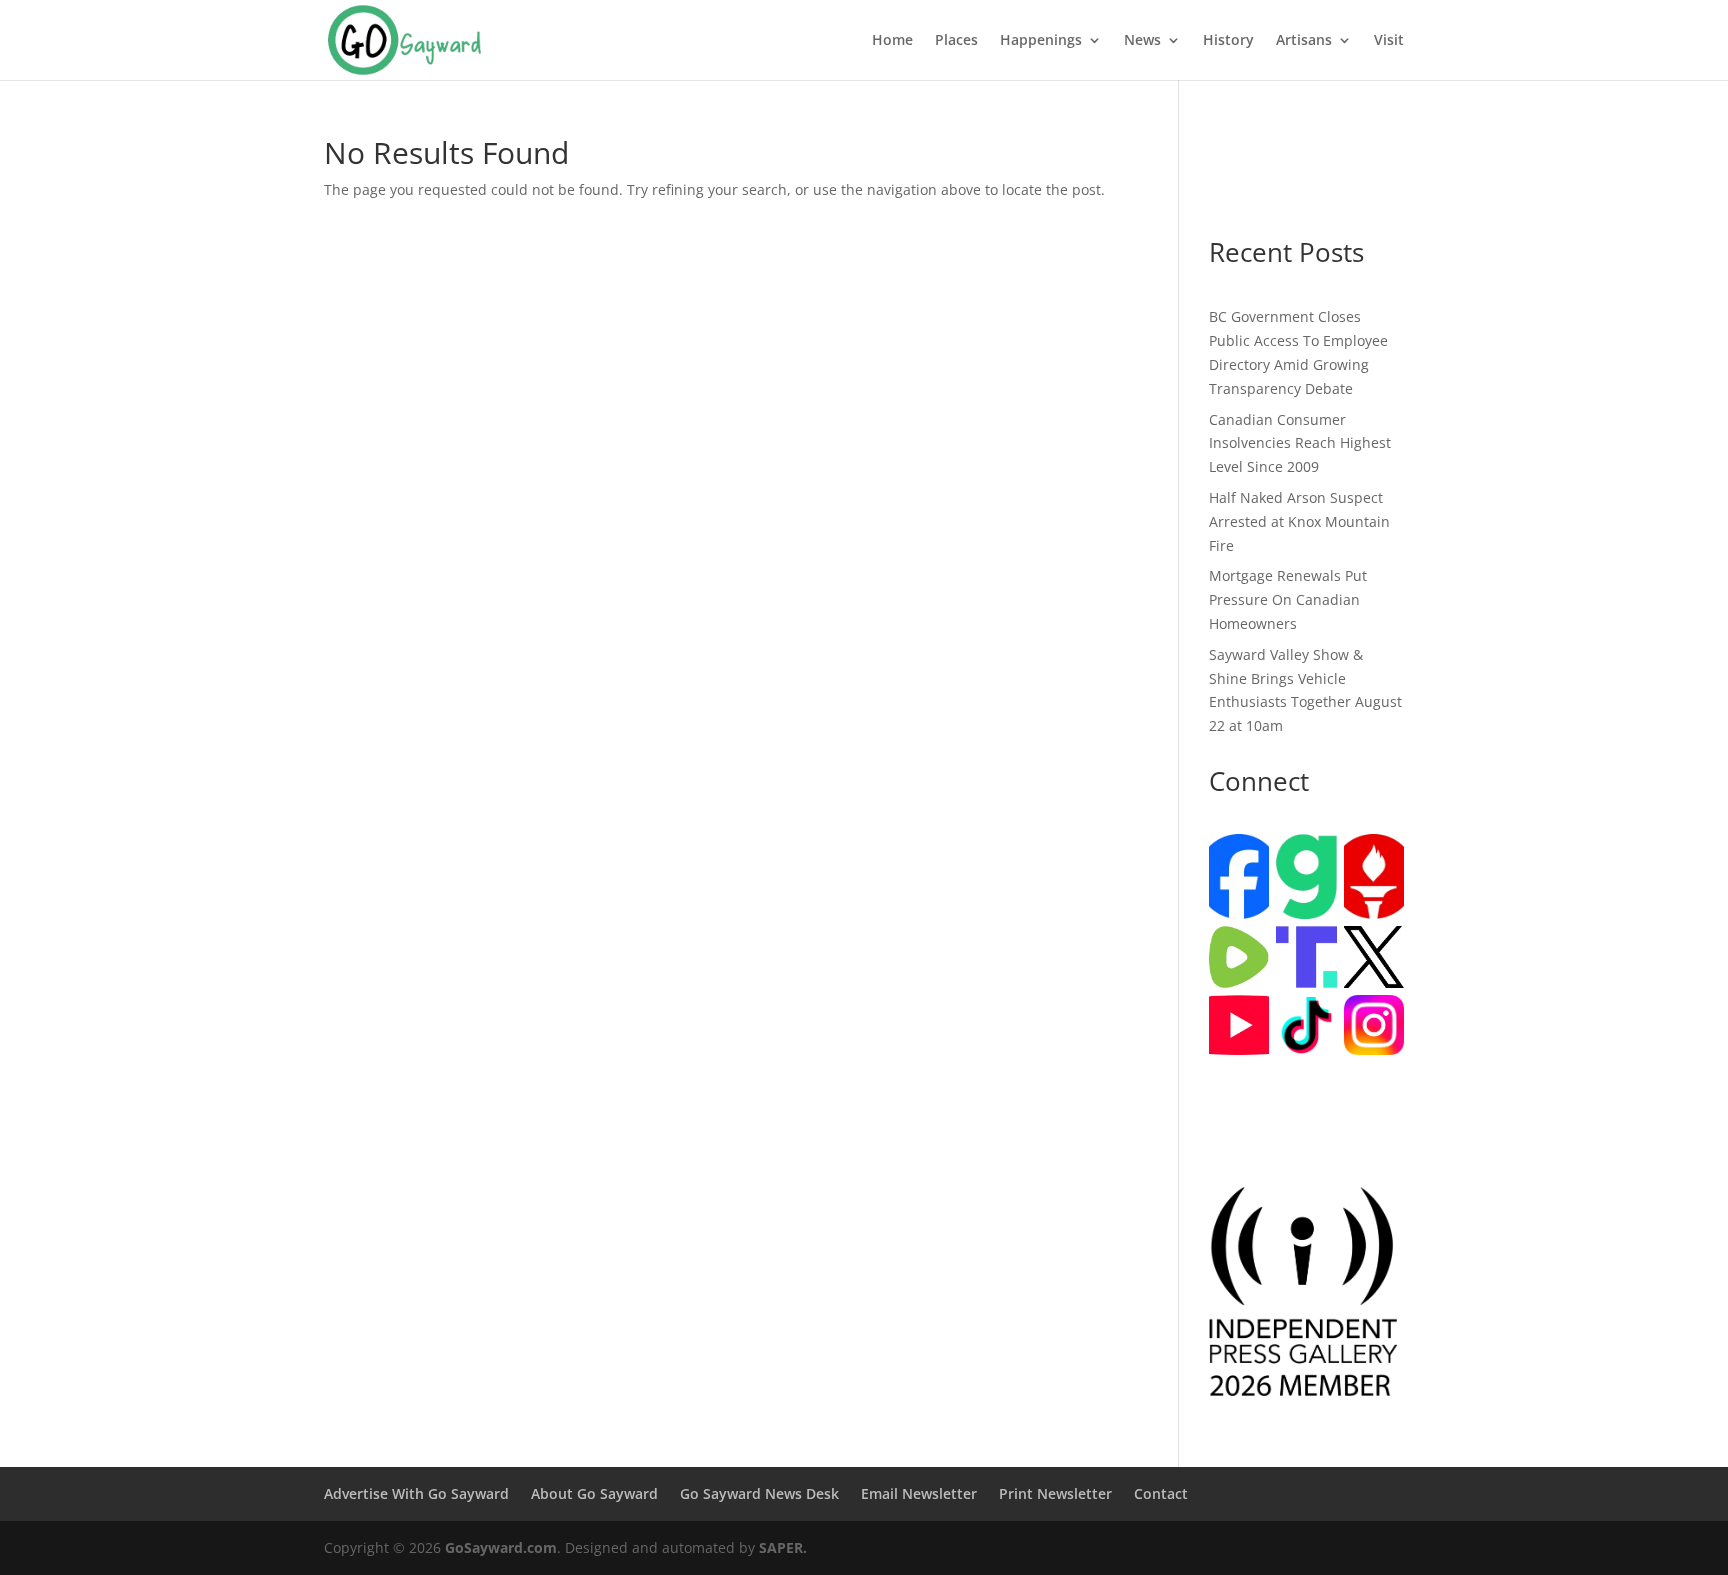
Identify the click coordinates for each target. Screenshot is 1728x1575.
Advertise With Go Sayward (416, 1493)
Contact (1161, 1493)
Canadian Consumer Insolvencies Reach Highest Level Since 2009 (1300, 443)
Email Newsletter (919, 1493)
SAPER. (783, 1547)
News (1142, 41)
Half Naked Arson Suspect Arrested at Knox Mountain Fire (1299, 521)
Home (892, 41)
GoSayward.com (501, 1547)
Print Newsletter (1055, 1493)
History (1228, 41)
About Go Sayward (594, 1493)
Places (956, 41)
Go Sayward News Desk (759, 1493)
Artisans (1304, 41)
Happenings (1041, 41)
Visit (1389, 41)
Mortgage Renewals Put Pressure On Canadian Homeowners (1288, 599)
